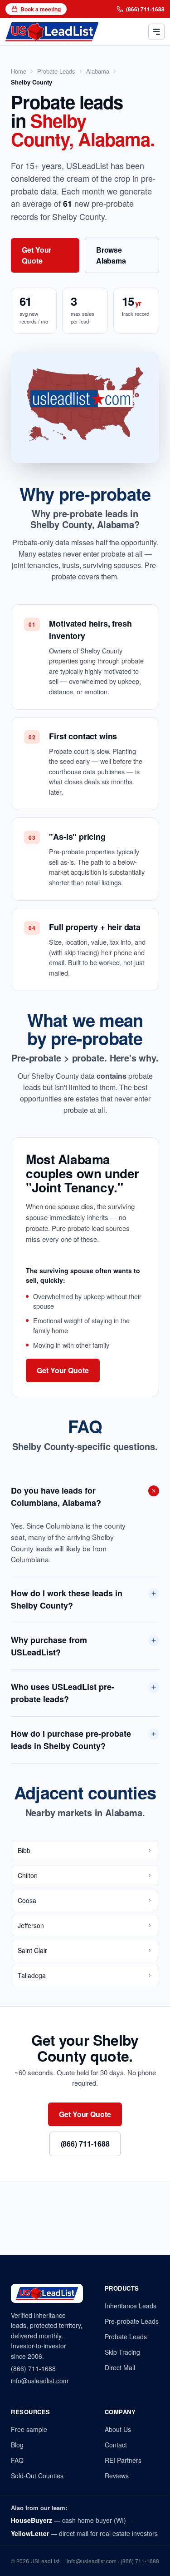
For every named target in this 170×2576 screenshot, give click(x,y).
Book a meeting (41, 9)
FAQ (17, 2460)
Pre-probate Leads (132, 2321)
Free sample (29, 2429)
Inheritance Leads (131, 2306)
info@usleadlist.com (40, 2381)
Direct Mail (120, 2367)
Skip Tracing (122, 2352)
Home (19, 71)
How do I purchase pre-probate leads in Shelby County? (71, 1740)
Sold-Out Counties (37, 2476)
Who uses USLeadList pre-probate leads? (63, 1693)
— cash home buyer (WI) (68, 2520)
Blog (17, 2445)
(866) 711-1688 (145, 9)
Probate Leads (56, 71)
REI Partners (123, 2460)
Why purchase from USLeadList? (49, 1646)
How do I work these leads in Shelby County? (67, 1599)
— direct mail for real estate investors (84, 2533)
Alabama (98, 71)
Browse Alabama (111, 255)
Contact (116, 2445)
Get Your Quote (36, 255)
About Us (118, 2429)
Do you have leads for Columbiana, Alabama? (56, 1497)
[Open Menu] (156, 32)
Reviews (117, 2476)
